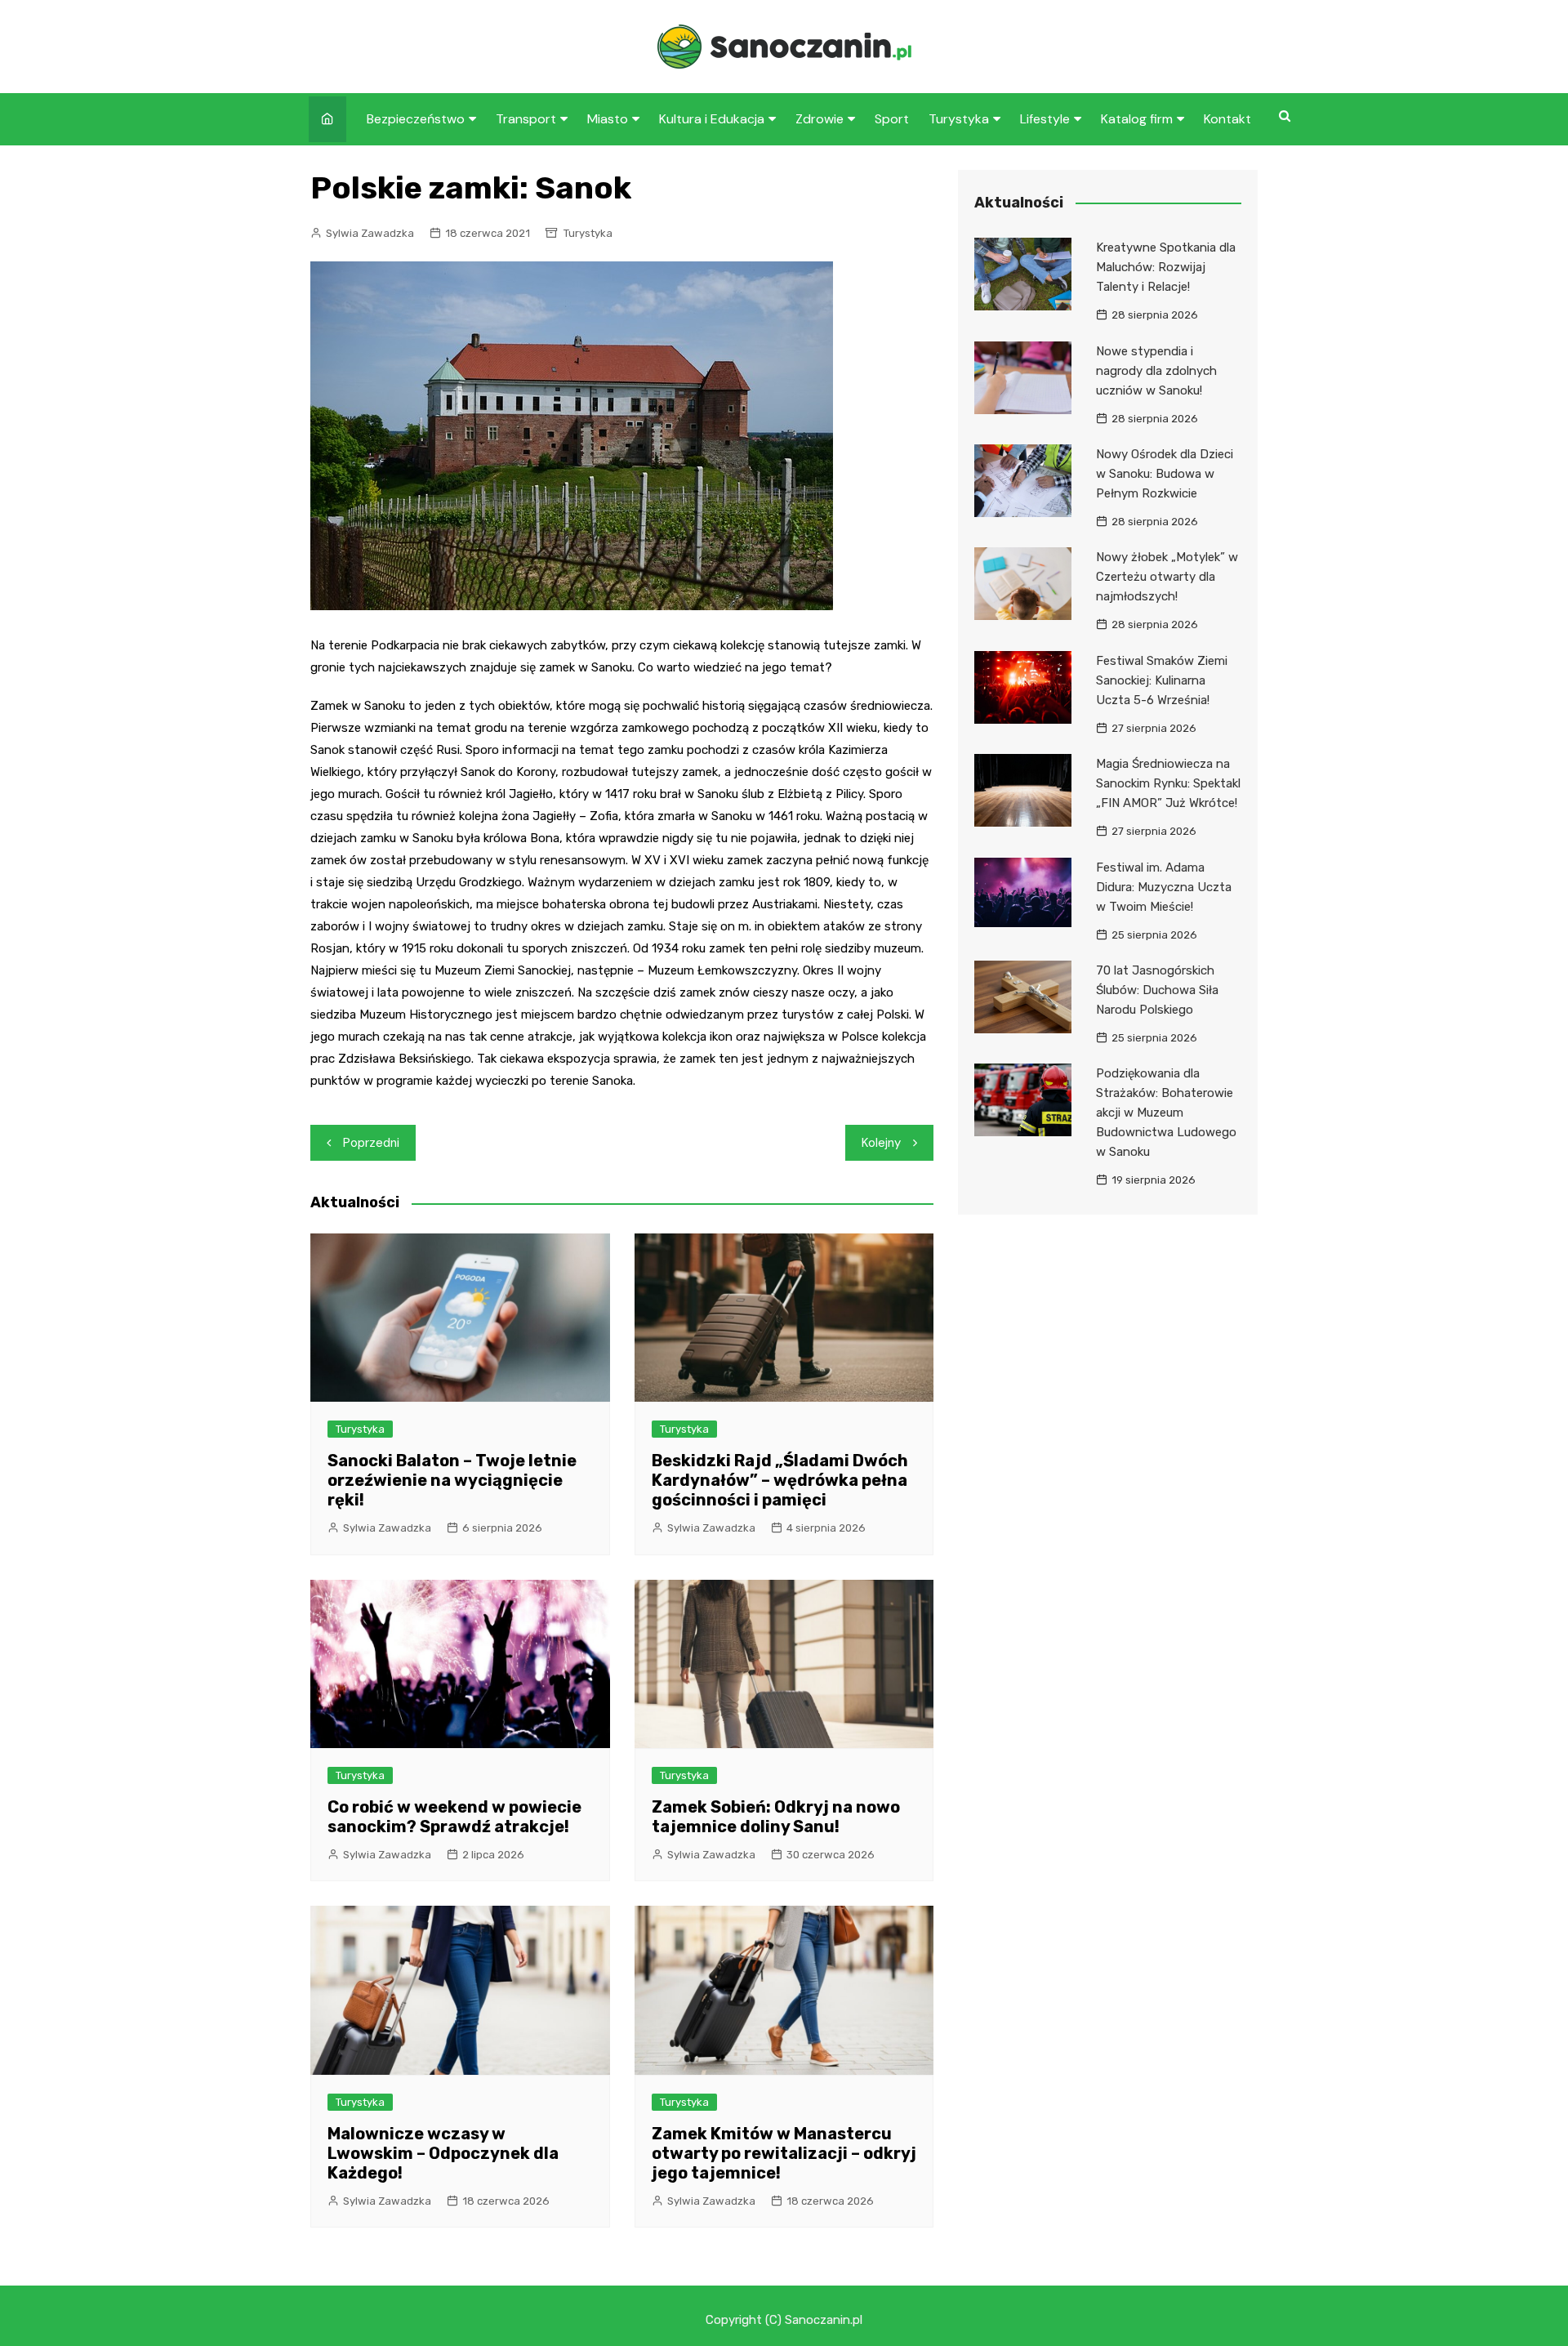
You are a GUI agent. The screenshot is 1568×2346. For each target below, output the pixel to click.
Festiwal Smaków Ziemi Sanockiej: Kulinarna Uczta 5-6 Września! (1162, 680)
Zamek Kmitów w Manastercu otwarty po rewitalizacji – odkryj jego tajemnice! (784, 2153)
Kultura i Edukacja (712, 119)
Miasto (608, 119)
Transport (526, 119)
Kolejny (881, 1143)
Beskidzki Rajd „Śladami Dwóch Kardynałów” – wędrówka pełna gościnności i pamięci (780, 1480)
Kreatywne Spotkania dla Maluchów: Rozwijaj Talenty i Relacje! (1166, 267)
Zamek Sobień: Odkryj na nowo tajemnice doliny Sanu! (776, 1817)
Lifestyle (1045, 119)
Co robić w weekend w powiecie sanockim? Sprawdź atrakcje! (454, 1817)
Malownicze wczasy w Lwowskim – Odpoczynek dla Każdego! (443, 2153)
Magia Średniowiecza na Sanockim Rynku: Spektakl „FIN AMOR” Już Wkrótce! (1168, 783)
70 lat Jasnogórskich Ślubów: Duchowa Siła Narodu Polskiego (1157, 990)
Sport (892, 119)
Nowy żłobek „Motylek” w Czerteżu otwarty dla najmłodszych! (1167, 577)
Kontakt (1227, 119)
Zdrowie (820, 119)
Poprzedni (371, 1143)
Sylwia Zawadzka (370, 233)
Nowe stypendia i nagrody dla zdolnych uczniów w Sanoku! (1156, 371)
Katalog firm (1137, 119)
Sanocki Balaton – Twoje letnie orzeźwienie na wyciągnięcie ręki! (452, 1480)
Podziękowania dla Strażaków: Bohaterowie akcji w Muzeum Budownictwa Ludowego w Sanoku (1166, 1113)
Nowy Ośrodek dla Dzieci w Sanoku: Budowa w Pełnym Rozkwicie (1165, 474)
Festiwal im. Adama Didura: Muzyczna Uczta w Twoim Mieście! (1164, 887)
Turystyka (959, 119)
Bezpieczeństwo (416, 119)
